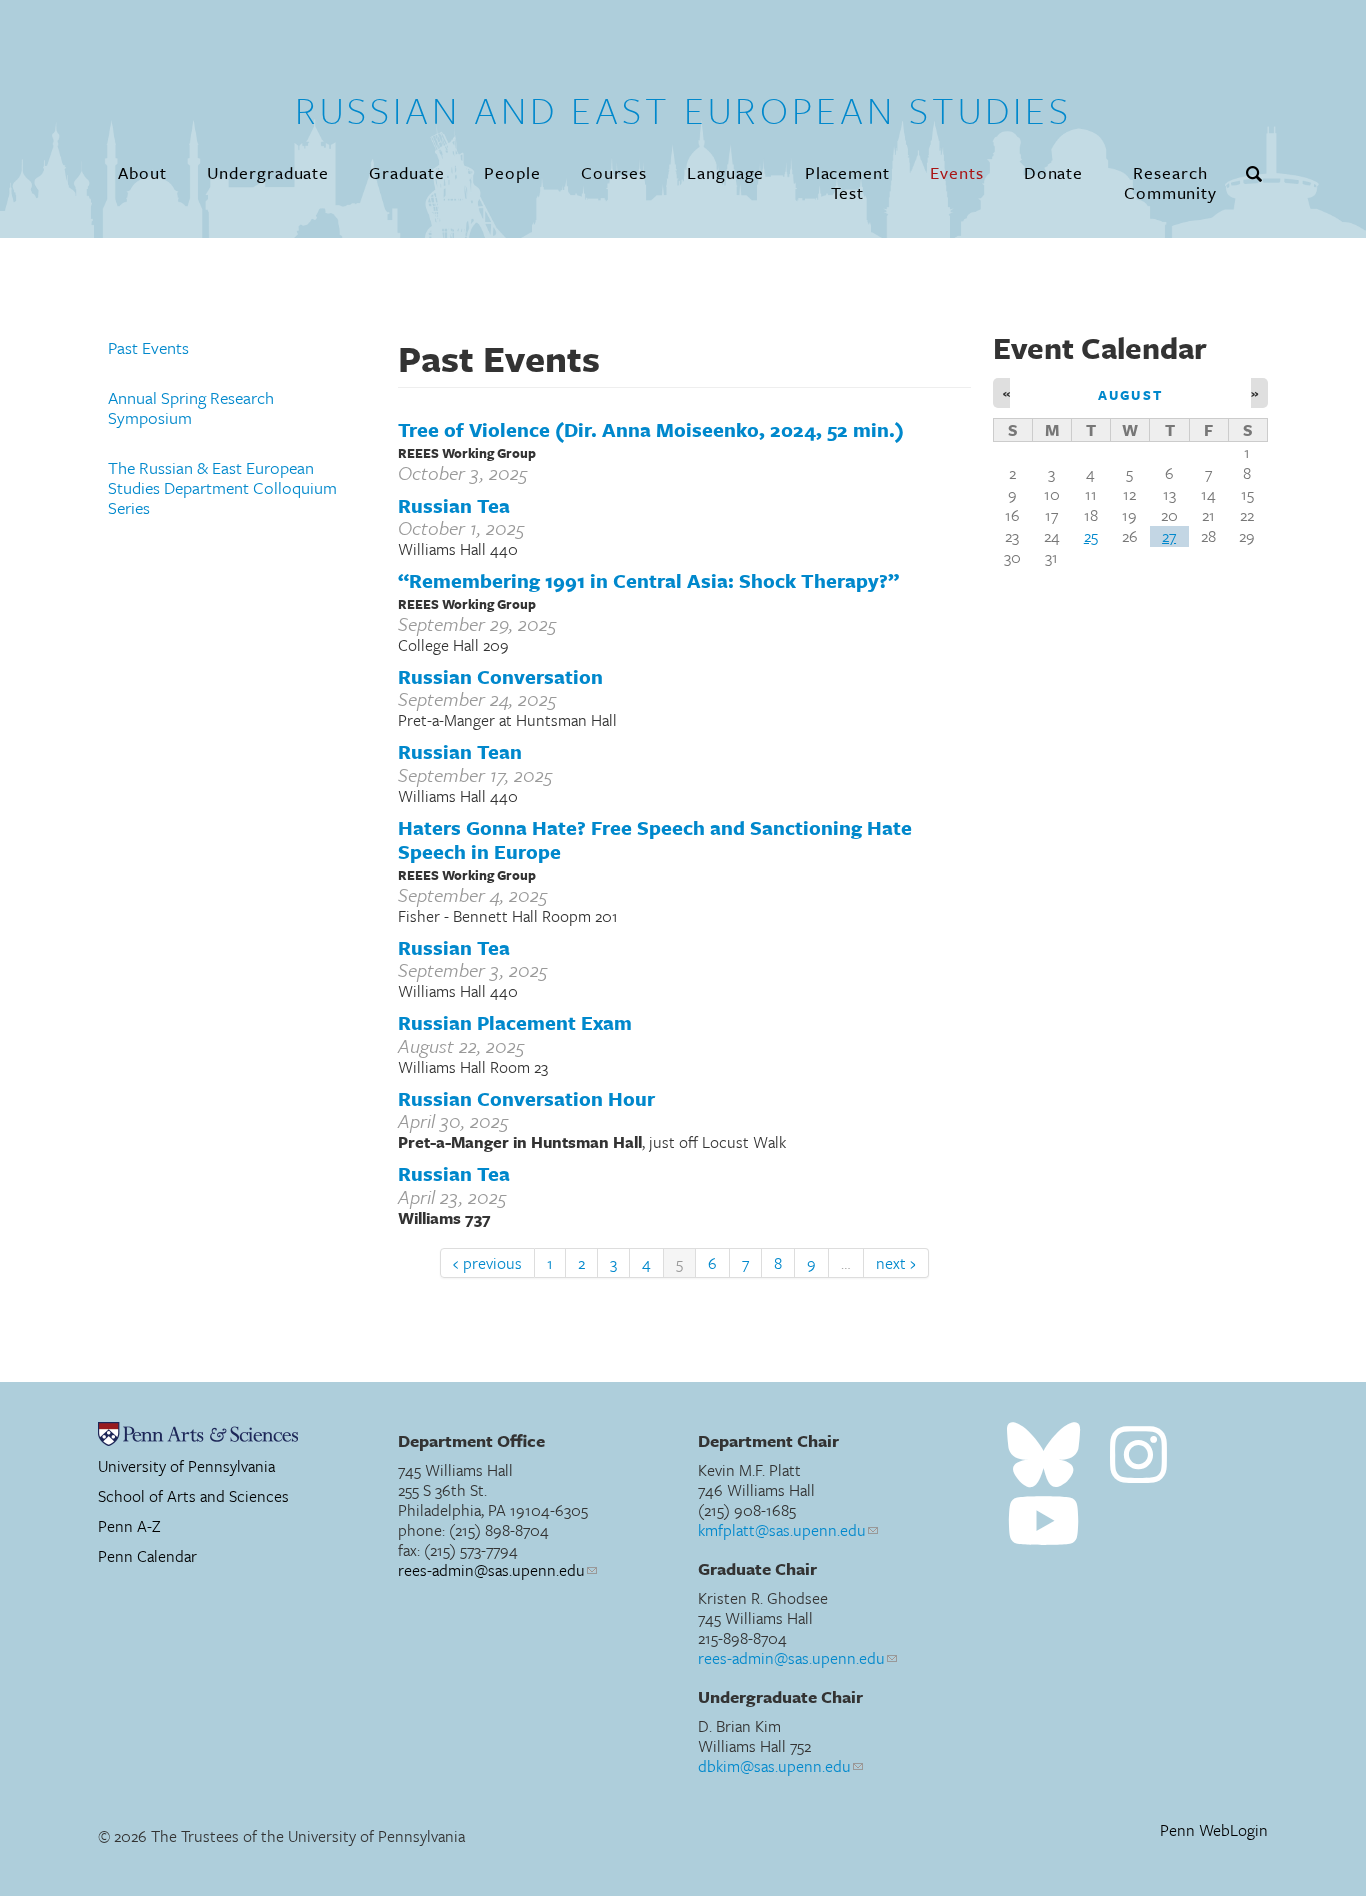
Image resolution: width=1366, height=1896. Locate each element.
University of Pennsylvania (186, 1466)
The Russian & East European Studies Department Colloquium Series (222, 488)
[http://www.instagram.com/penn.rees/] (1138, 1455)
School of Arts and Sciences (193, 1496)
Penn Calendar (147, 1556)
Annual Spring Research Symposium (191, 408)
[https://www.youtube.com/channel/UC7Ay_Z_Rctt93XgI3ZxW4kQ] (1043, 1521)
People (512, 172)
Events (956, 172)
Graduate (406, 172)
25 (1091, 536)
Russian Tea (454, 505)
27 (1169, 536)
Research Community (1170, 182)
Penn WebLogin (1214, 1830)
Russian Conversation (500, 676)
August (1130, 395)
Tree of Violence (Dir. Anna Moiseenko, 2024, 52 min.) (651, 429)
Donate (1053, 172)
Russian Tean (460, 751)
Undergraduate (268, 172)
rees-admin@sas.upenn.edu (491, 1570)
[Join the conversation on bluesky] (1043, 1455)
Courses (614, 172)
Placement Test (847, 182)
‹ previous (487, 1263)
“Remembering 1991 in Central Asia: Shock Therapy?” (648, 580)
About (142, 172)
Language (725, 172)
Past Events (148, 348)
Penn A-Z (129, 1526)
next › (896, 1263)
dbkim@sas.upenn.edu (774, 1766)
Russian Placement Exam (515, 1022)
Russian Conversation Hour (526, 1098)
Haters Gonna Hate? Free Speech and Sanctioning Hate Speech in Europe (655, 840)
